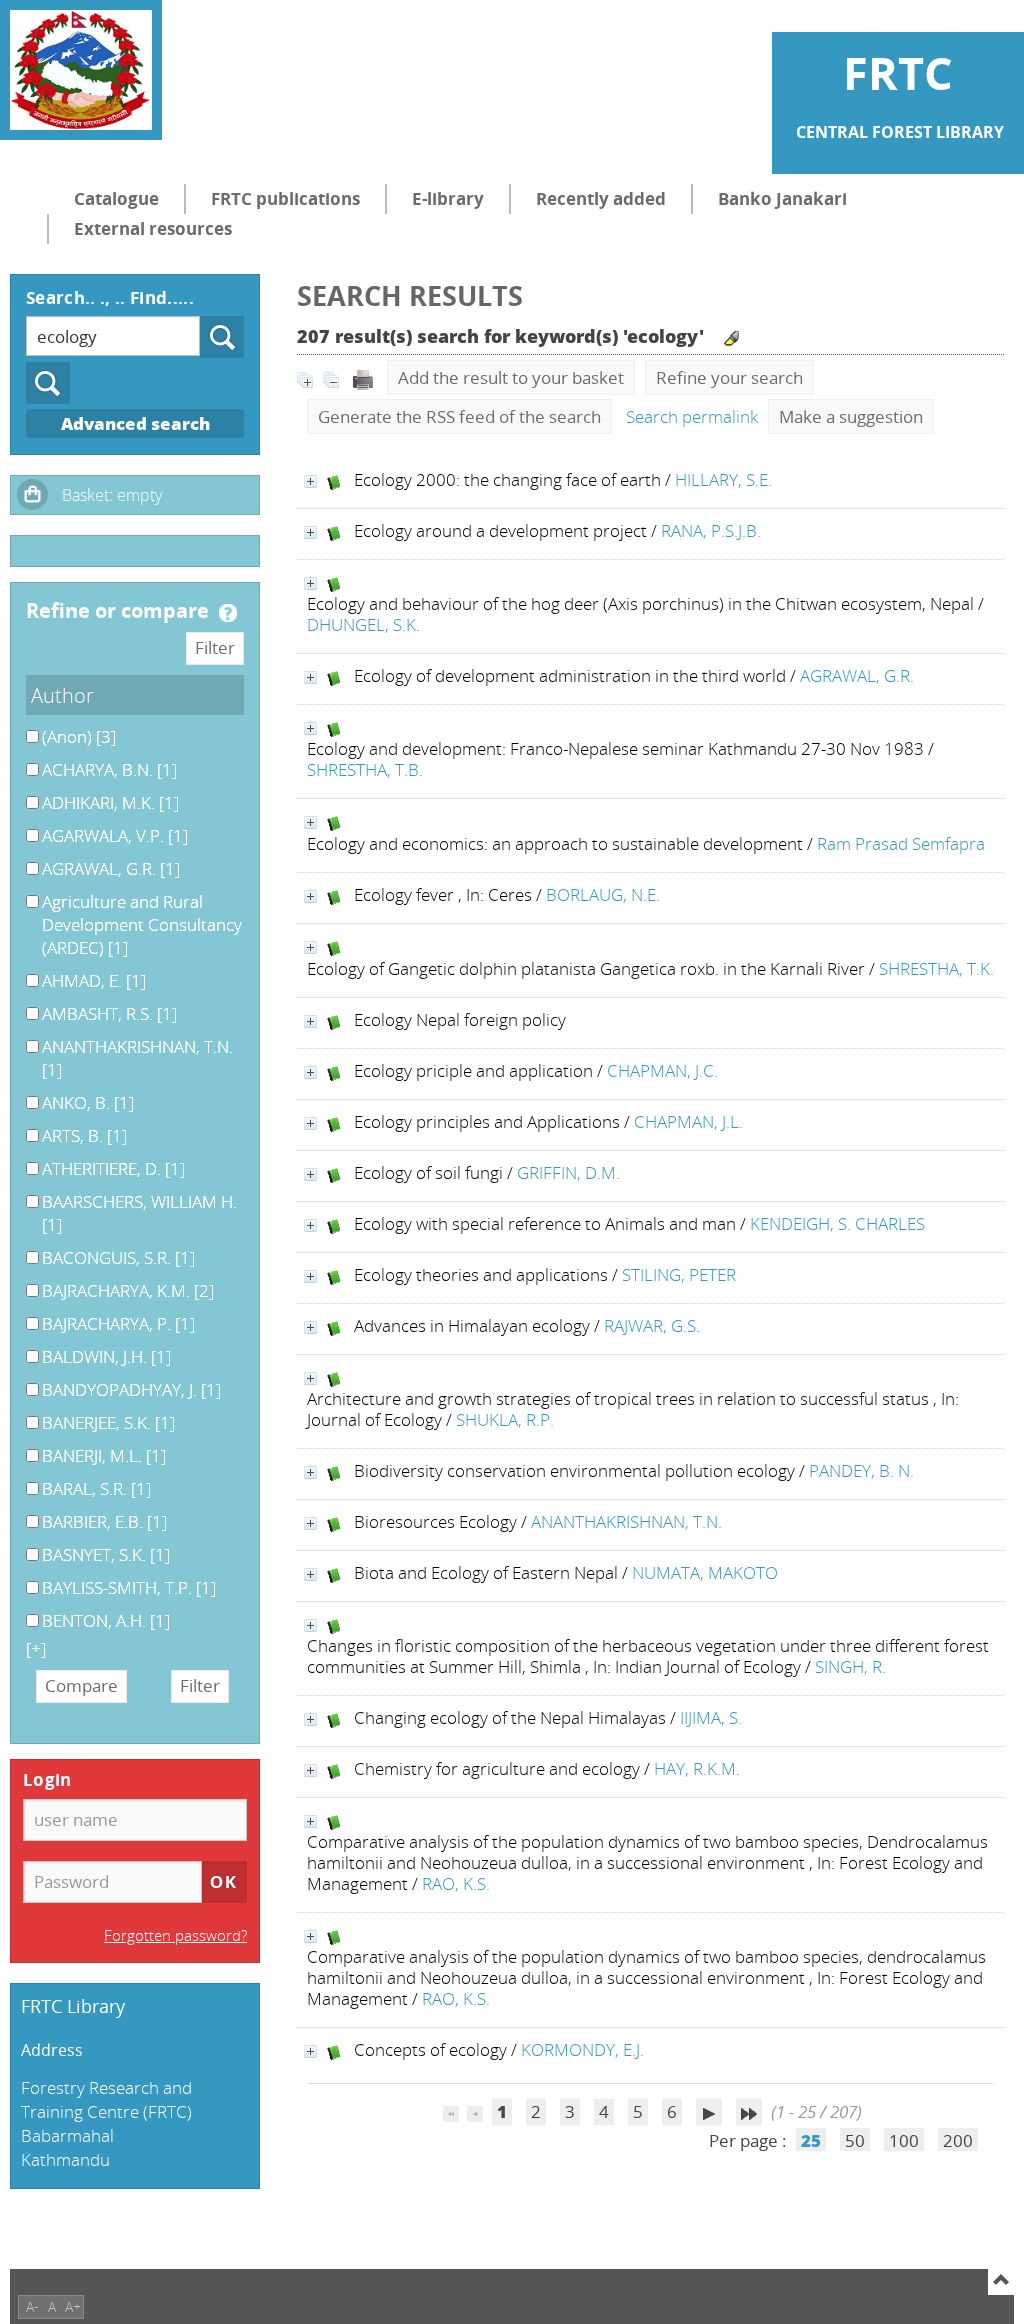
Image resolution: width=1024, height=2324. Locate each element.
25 (811, 2140)
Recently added (601, 198)
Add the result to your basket (511, 377)
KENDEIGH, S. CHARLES (837, 1223)
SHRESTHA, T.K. (936, 968)
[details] (310, 481)
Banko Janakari (782, 198)
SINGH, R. (850, 1666)
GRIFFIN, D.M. (568, 1172)
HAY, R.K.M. (697, 1768)
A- (32, 2306)
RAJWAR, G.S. (652, 1325)
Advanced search (135, 423)
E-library (448, 198)
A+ (73, 2306)
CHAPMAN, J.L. (688, 1121)
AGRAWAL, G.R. (857, 675)
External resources (153, 228)
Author (62, 695)
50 (855, 2140)
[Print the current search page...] (363, 377)
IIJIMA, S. (711, 1717)
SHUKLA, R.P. (505, 1419)
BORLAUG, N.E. (603, 894)
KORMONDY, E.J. (582, 2049)
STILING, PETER (679, 1274)
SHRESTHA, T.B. (365, 769)
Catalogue (116, 198)
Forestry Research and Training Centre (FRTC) (106, 2099)
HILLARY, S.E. (723, 479)
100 (904, 2140)
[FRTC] (81, 70)
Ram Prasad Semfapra (901, 843)
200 (958, 2140)
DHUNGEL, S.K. (363, 624)
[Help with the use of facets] (228, 613)
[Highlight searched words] (731, 338)
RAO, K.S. (456, 1883)
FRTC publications (285, 198)
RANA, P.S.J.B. (711, 530)
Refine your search (729, 377)
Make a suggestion (851, 416)
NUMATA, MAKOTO (705, 1572)
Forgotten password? (175, 1935)
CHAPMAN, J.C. (662, 1070)
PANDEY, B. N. (861, 1470)
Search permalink (692, 416)
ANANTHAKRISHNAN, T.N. (626, 1521)
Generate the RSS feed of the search (459, 416)
